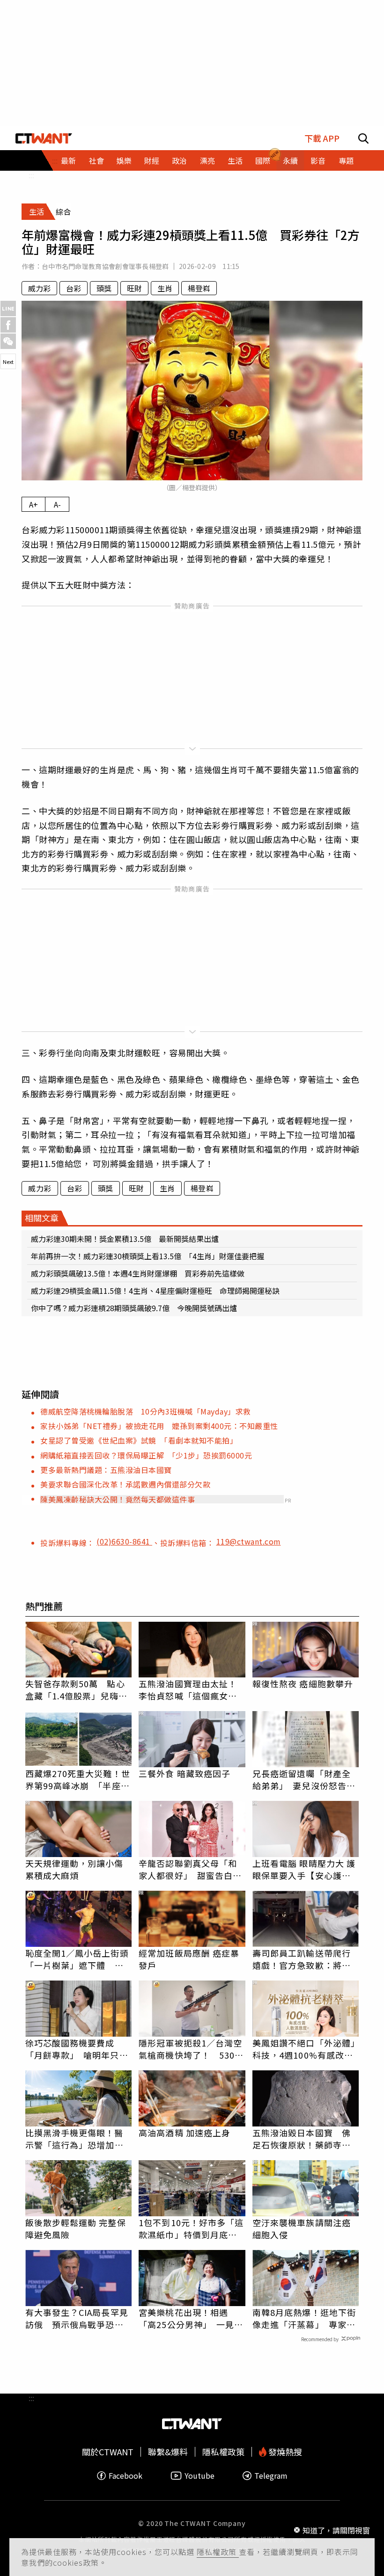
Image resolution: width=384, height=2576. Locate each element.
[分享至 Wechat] (8, 341)
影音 (318, 160)
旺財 (134, 288)
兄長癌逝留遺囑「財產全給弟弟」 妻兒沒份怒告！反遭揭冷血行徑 (304, 1779)
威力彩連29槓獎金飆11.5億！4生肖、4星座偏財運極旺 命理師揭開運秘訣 (155, 1291)
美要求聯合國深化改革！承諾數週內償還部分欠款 (125, 1484)
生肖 (165, 288)
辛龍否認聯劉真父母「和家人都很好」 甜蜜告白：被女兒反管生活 (190, 1869)
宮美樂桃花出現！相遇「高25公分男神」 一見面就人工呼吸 (191, 2318)
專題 (346, 160)
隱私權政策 (218, 2552)
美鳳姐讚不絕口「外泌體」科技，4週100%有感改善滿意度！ (304, 2049)
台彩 (74, 288)
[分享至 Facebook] (8, 325)
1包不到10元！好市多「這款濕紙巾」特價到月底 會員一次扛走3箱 (191, 2228)
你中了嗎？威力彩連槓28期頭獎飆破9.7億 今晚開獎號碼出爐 (134, 1308)
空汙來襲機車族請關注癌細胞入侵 (302, 2228)
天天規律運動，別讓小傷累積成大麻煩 (74, 1869)
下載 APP (322, 138)
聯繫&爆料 (168, 2452)
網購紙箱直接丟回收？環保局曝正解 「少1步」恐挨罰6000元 (146, 1455)
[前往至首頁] (44, 138)
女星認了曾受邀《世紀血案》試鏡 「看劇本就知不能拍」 (139, 1440)
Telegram (271, 2476)
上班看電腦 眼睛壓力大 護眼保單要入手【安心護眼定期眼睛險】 (304, 1869)
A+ (33, 504)
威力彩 (39, 288)
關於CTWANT (108, 2452)
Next (8, 362)
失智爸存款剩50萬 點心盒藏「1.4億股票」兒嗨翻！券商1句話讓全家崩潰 (77, 1690)
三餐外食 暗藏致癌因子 (185, 1773)
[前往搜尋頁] (363, 138)
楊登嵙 (199, 288)
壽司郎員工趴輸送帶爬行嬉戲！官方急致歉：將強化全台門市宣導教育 (302, 1959)
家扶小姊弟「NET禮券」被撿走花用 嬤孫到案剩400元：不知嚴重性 (159, 1426)
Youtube (199, 2476)
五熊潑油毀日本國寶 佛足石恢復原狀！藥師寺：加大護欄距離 (302, 2139)
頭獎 (104, 288)
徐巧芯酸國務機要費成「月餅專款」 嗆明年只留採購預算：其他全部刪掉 (77, 2049)
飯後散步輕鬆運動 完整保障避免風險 (76, 2228)
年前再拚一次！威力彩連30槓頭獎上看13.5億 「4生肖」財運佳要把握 (148, 1256)
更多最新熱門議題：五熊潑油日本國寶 (106, 1470)
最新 (68, 160)
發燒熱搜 (284, 2452)
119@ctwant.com (249, 1541)
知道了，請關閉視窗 (336, 2530)
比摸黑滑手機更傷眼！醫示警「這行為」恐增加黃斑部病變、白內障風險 (74, 2139)
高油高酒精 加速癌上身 (185, 2133)
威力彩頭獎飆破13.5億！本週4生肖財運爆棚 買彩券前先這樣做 (138, 1273)
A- (57, 504)
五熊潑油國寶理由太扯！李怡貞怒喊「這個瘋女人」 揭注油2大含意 (192, 1690)
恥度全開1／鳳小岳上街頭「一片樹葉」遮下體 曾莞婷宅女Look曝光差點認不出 (77, 1959)
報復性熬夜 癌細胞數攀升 (303, 1683)
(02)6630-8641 (124, 1541)
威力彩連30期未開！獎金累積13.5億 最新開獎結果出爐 (125, 1239)
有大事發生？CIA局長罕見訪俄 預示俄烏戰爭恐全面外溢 (77, 2318)
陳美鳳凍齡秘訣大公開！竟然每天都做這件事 (118, 1499)
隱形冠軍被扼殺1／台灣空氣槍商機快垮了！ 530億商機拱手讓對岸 (191, 2049)
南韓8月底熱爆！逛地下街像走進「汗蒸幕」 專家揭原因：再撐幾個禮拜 (304, 2318)
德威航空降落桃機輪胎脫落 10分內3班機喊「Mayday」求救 (146, 1411)
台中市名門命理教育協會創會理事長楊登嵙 (105, 266)
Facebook (126, 2476)
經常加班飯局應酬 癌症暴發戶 (189, 1959)
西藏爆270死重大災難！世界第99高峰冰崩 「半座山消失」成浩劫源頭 (78, 1779)
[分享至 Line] (8, 308)
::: (31, 175)
